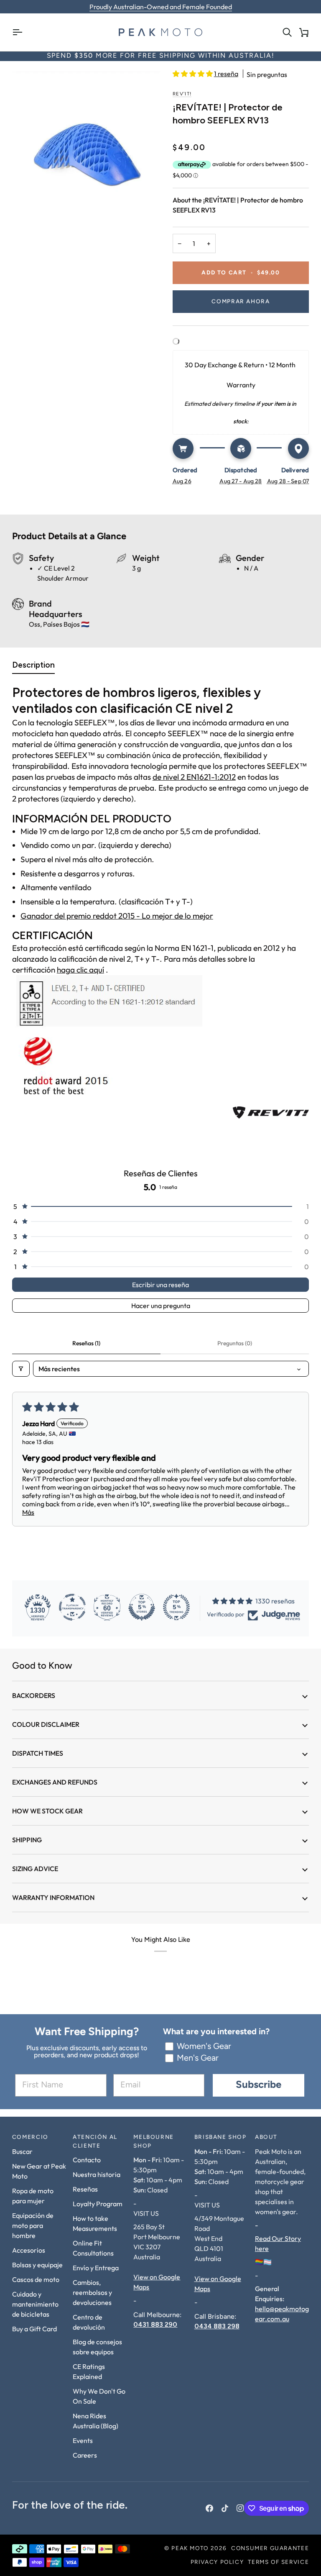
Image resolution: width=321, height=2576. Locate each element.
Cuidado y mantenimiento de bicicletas (35, 2304)
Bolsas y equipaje (37, 2265)
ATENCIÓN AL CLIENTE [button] (95, 2142)
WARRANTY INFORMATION (53, 1897)
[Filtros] (21, 1369)
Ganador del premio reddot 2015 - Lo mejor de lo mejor (117, 916)
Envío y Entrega (96, 2268)
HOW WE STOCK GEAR (47, 1811)
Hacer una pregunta (161, 1306)
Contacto (87, 2160)
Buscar (22, 2151)
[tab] (33, 667)
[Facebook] (209, 2508)
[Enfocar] (86, 143)
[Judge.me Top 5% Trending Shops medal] (176, 1607)
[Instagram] (240, 2508)
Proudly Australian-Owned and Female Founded (161, 7)
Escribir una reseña (160, 1285)
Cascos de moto (36, 2279)
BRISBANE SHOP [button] (220, 2137)
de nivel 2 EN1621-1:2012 (194, 777)
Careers (85, 2455)
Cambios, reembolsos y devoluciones (92, 2292)
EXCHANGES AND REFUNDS (55, 1782)
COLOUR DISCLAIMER (46, 1724)
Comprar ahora (241, 302)
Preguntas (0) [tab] (235, 1343)
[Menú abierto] (20, 32)
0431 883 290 (155, 2324)
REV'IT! (182, 94)
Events (83, 2440)
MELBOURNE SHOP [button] (154, 2142)
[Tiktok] (225, 2508)
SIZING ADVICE (35, 1869)
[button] (193, 74)
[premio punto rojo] (160, 1067)
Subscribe (259, 2085)
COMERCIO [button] (30, 2137)
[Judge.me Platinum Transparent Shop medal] (72, 1607)
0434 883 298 (217, 2326)
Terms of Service (278, 2562)
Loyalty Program (98, 2204)
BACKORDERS (34, 1695)
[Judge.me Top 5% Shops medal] (142, 1607)
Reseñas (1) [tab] (86, 1343)
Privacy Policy (217, 2562)
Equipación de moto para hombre (33, 2225)
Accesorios (29, 2250)
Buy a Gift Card (34, 2329)
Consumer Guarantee (270, 2549)
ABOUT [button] (266, 2137)
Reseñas (85, 2189)
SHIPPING (27, 1840)
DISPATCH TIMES (38, 1753)
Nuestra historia (97, 2174)
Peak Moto (190, 2549)
